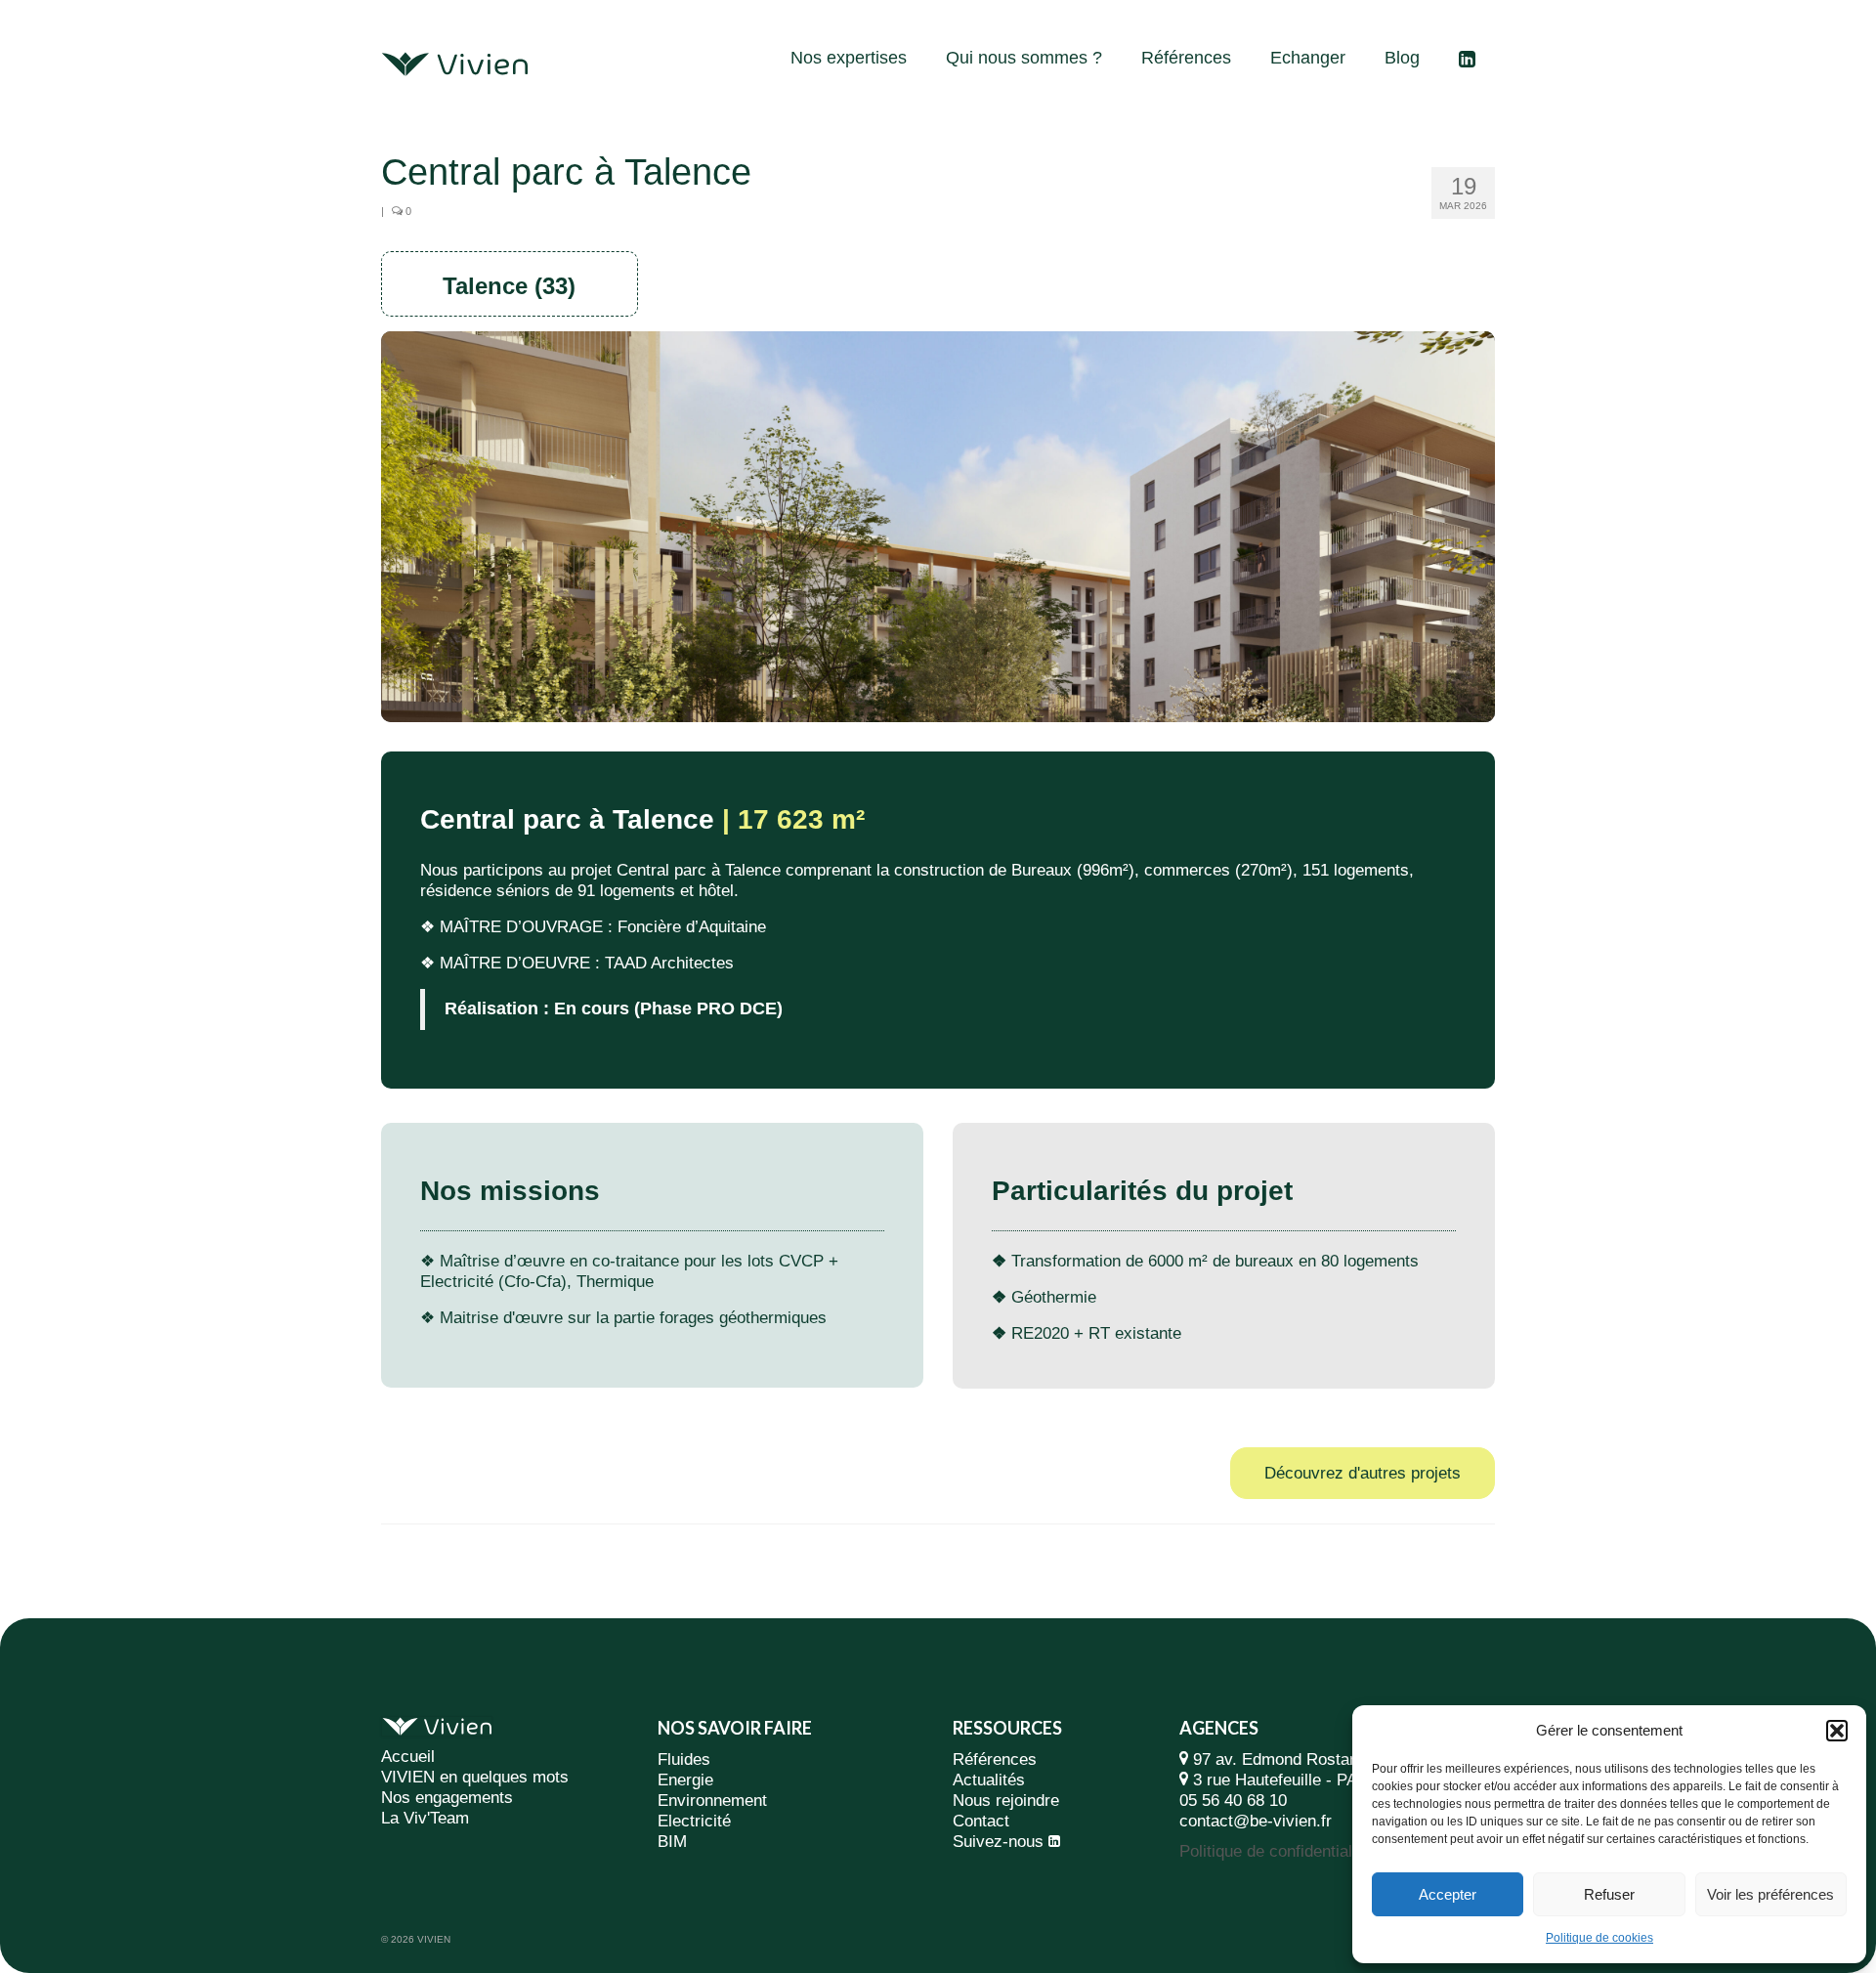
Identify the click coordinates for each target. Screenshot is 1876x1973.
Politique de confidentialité (1275, 1851)
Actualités (989, 1780)
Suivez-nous (998, 1842)
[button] (1837, 1731)
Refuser (1609, 1894)
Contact (981, 1821)
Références (995, 1759)
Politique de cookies (1599, 1938)
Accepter (1448, 1894)
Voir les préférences (1770, 1894)
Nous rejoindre (1006, 1801)
